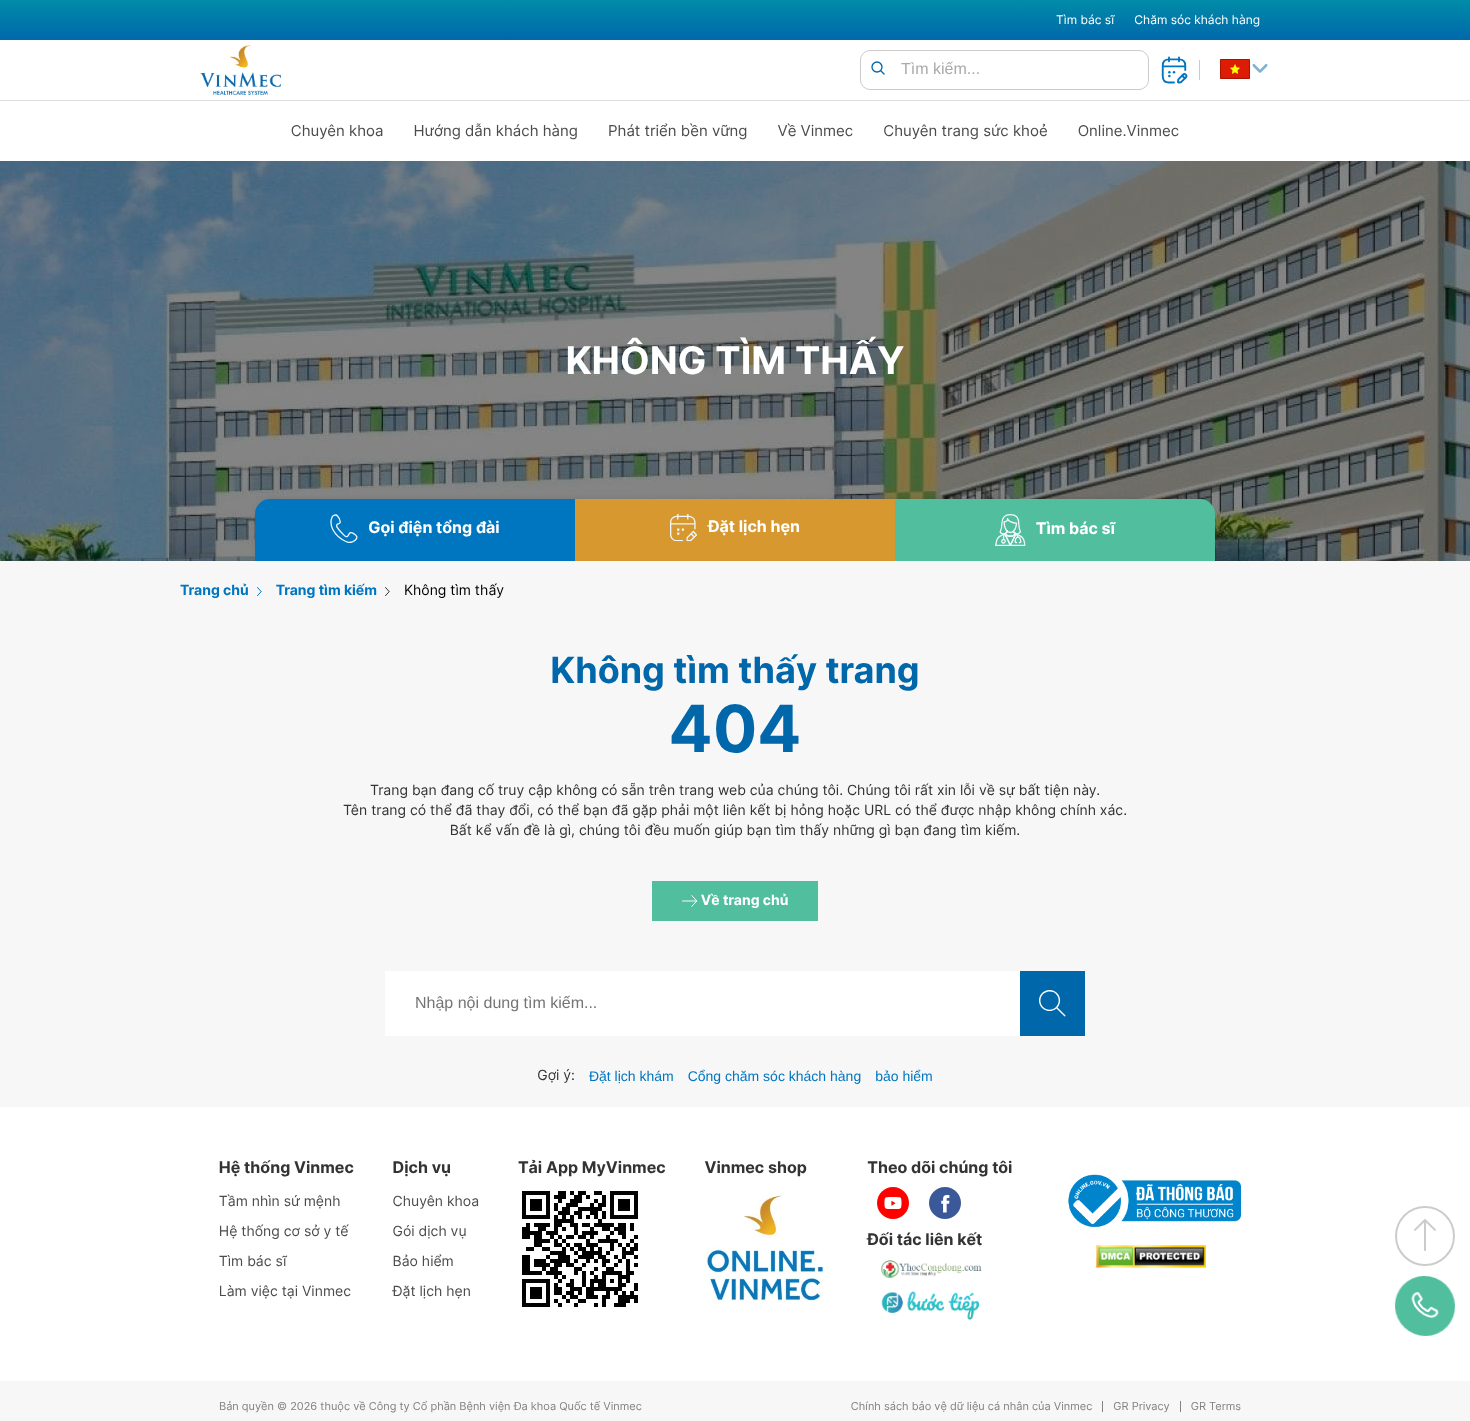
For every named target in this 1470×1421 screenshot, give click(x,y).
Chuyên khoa (337, 130)
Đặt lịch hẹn (432, 1291)
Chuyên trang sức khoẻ (965, 130)
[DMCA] (1151, 1256)
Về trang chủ (743, 900)
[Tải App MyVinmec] (580, 1249)
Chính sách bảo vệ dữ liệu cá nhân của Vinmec (972, 1406)
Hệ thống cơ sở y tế (284, 1231)
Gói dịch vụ (430, 1231)
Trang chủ (214, 590)
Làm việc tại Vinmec (285, 1291)
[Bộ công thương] (1151, 1201)
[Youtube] (893, 1203)
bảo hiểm (904, 1076)
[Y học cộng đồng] (932, 1269)
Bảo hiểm (423, 1261)
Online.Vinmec (1129, 130)
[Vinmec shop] (766, 1249)
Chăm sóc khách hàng (1197, 19)
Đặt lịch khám (631, 1076)
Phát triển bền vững (678, 130)
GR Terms (1216, 1406)
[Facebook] (945, 1203)
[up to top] (1425, 1236)
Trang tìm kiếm (326, 590)
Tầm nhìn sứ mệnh (280, 1201)
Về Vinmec (816, 130)
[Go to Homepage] (240, 70)
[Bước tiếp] (932, 1305)
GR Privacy (1141, 1406)
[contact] (1425, 1306)
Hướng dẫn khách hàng (496, 130)
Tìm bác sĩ (1085, 19)
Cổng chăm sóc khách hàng (775, 1076)
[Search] (878, 69)
